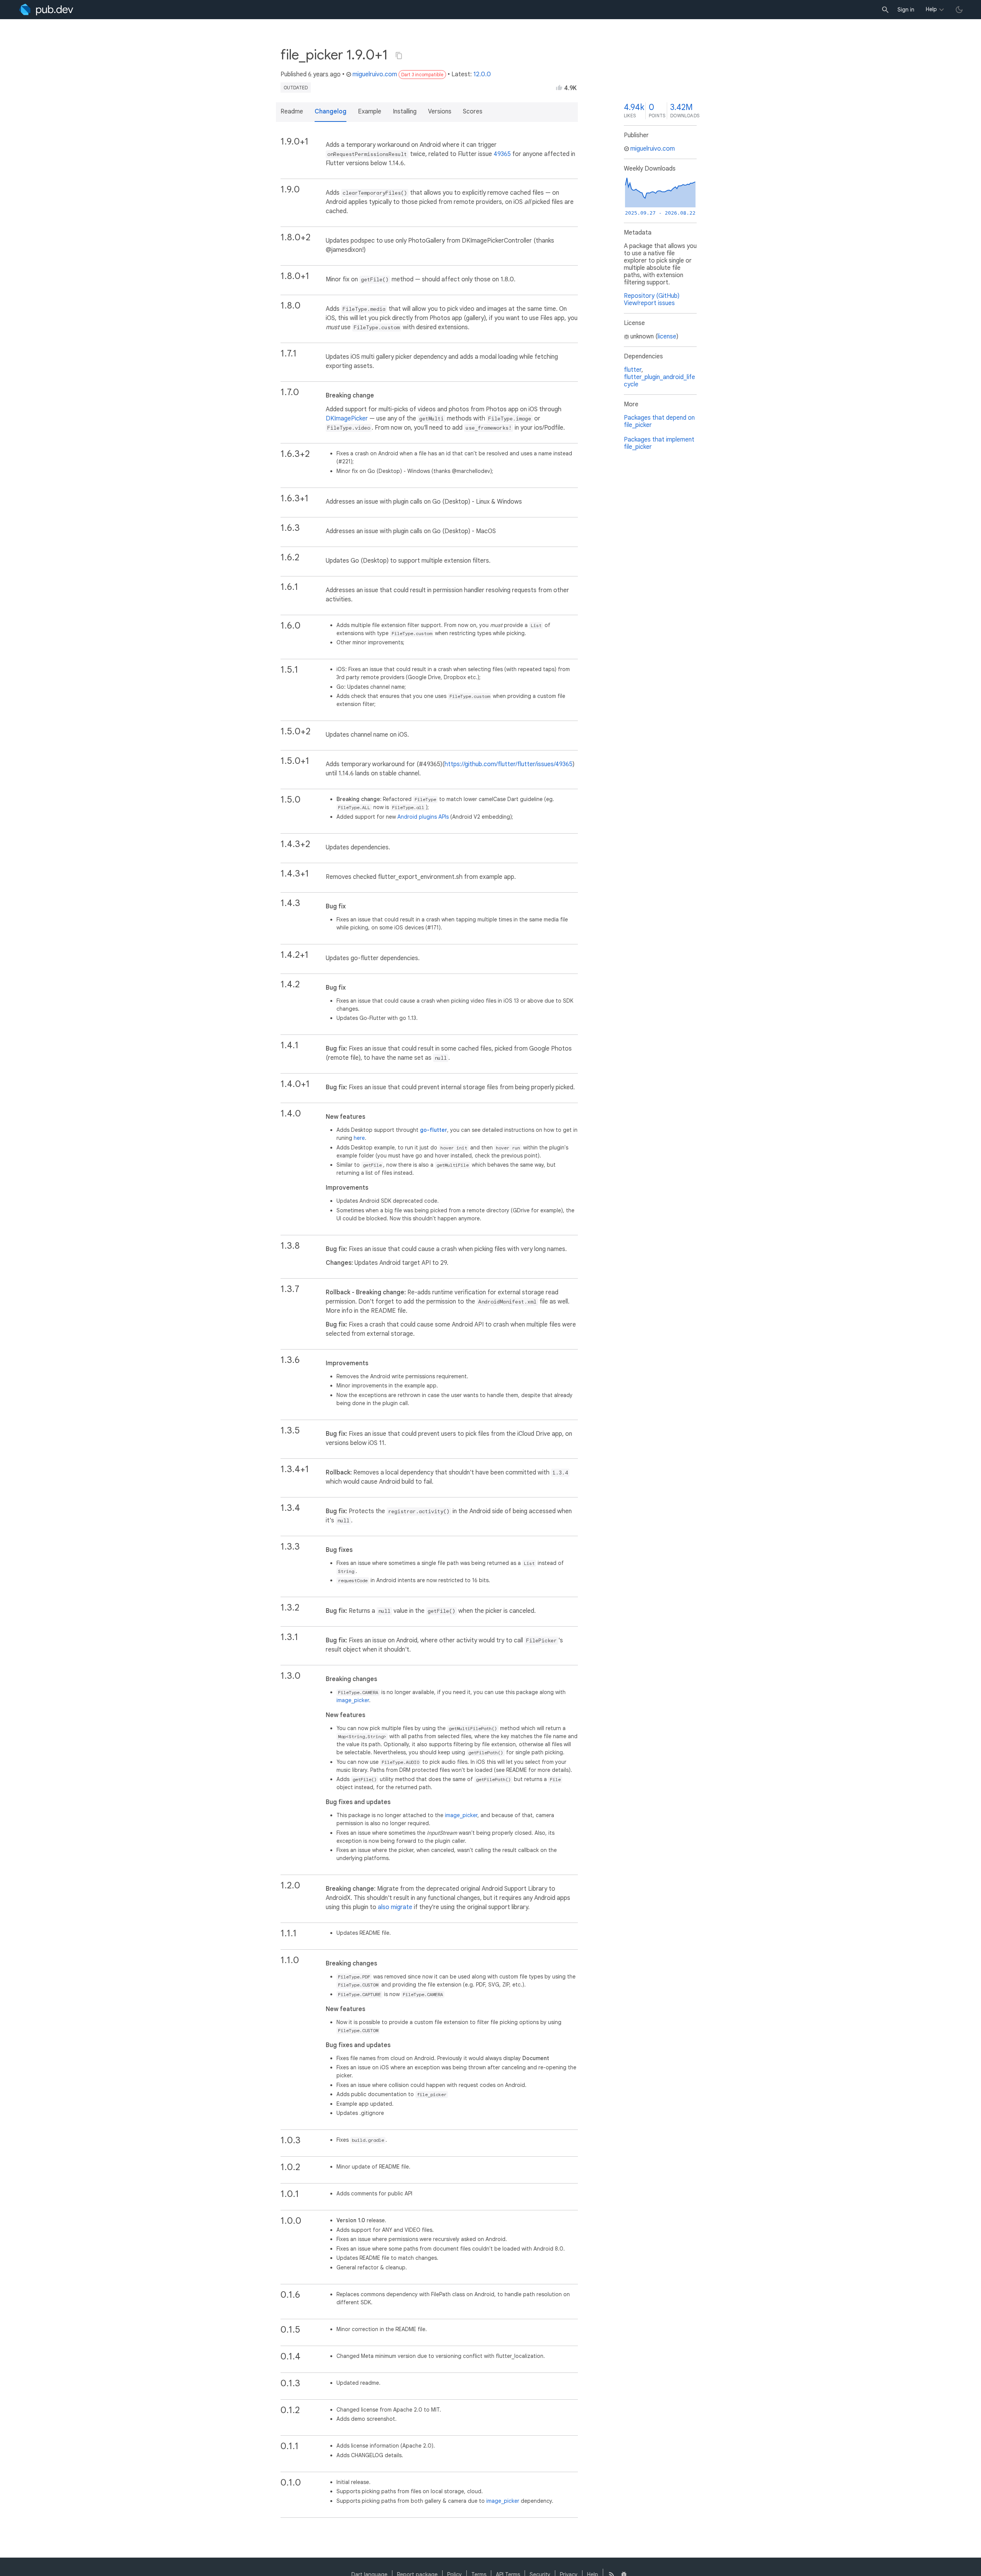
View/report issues (649, 303)
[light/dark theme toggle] (959, 10)
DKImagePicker (347, 419)
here (359, 1138)
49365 (502, 154)
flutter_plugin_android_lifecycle (659, 381)
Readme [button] (292, 112)
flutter (633, 370)
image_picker (353, 1700)
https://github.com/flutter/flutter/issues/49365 (509, 764)
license (667, 337)
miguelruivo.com (375, 74)
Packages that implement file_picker (659, 443)
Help (931, 9)
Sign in (906, 10)
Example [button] (370, 112)
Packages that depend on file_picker (659, 421)
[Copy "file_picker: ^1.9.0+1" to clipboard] (399, 56)
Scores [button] (473, 112)
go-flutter (434, 1130)
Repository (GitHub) (652, 296)
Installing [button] (405, 112)
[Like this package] (559, 87)
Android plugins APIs (423, 817)
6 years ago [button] (324, 74)
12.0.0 (482, 74)
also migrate (395, 1907)
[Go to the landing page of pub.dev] (46, 10)
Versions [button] (440, 112)
